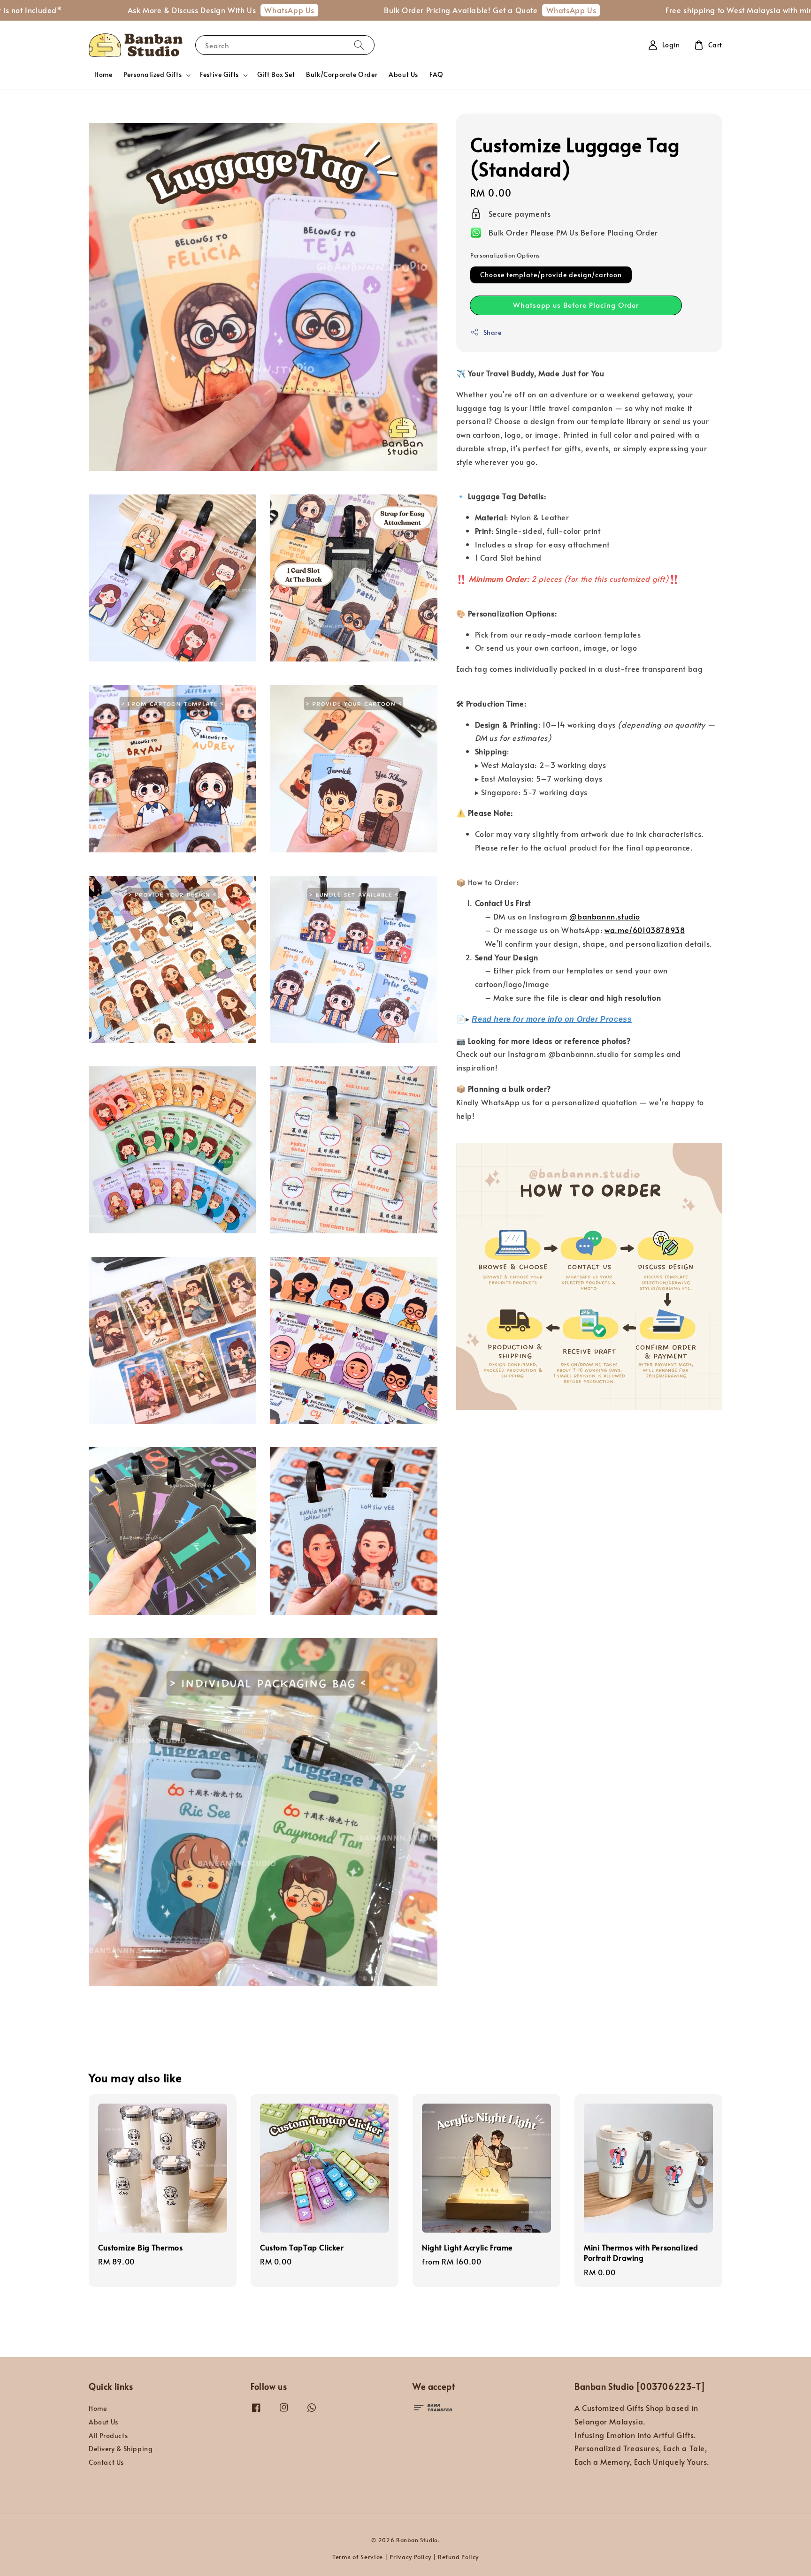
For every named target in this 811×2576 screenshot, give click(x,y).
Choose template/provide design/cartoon (551, 275)
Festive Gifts (219, 75)
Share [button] (493, 332)
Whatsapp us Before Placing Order (576, 305)
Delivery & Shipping (121, 2449)
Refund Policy (458, 2557)
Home (103, 74)
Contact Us (106, 2462)
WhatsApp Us (184, 10)
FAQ (436, 74)
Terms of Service (358, 2557)
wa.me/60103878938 (645, 930)
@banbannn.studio (605, 916)
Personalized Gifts (153, 75)
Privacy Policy (410, 2557)
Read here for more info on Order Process (552, 1019)
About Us (403, 74)
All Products (108, 2435)
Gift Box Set (276, 74)
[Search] (359, 45)
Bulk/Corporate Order (342, 74)
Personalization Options (505, 255)
